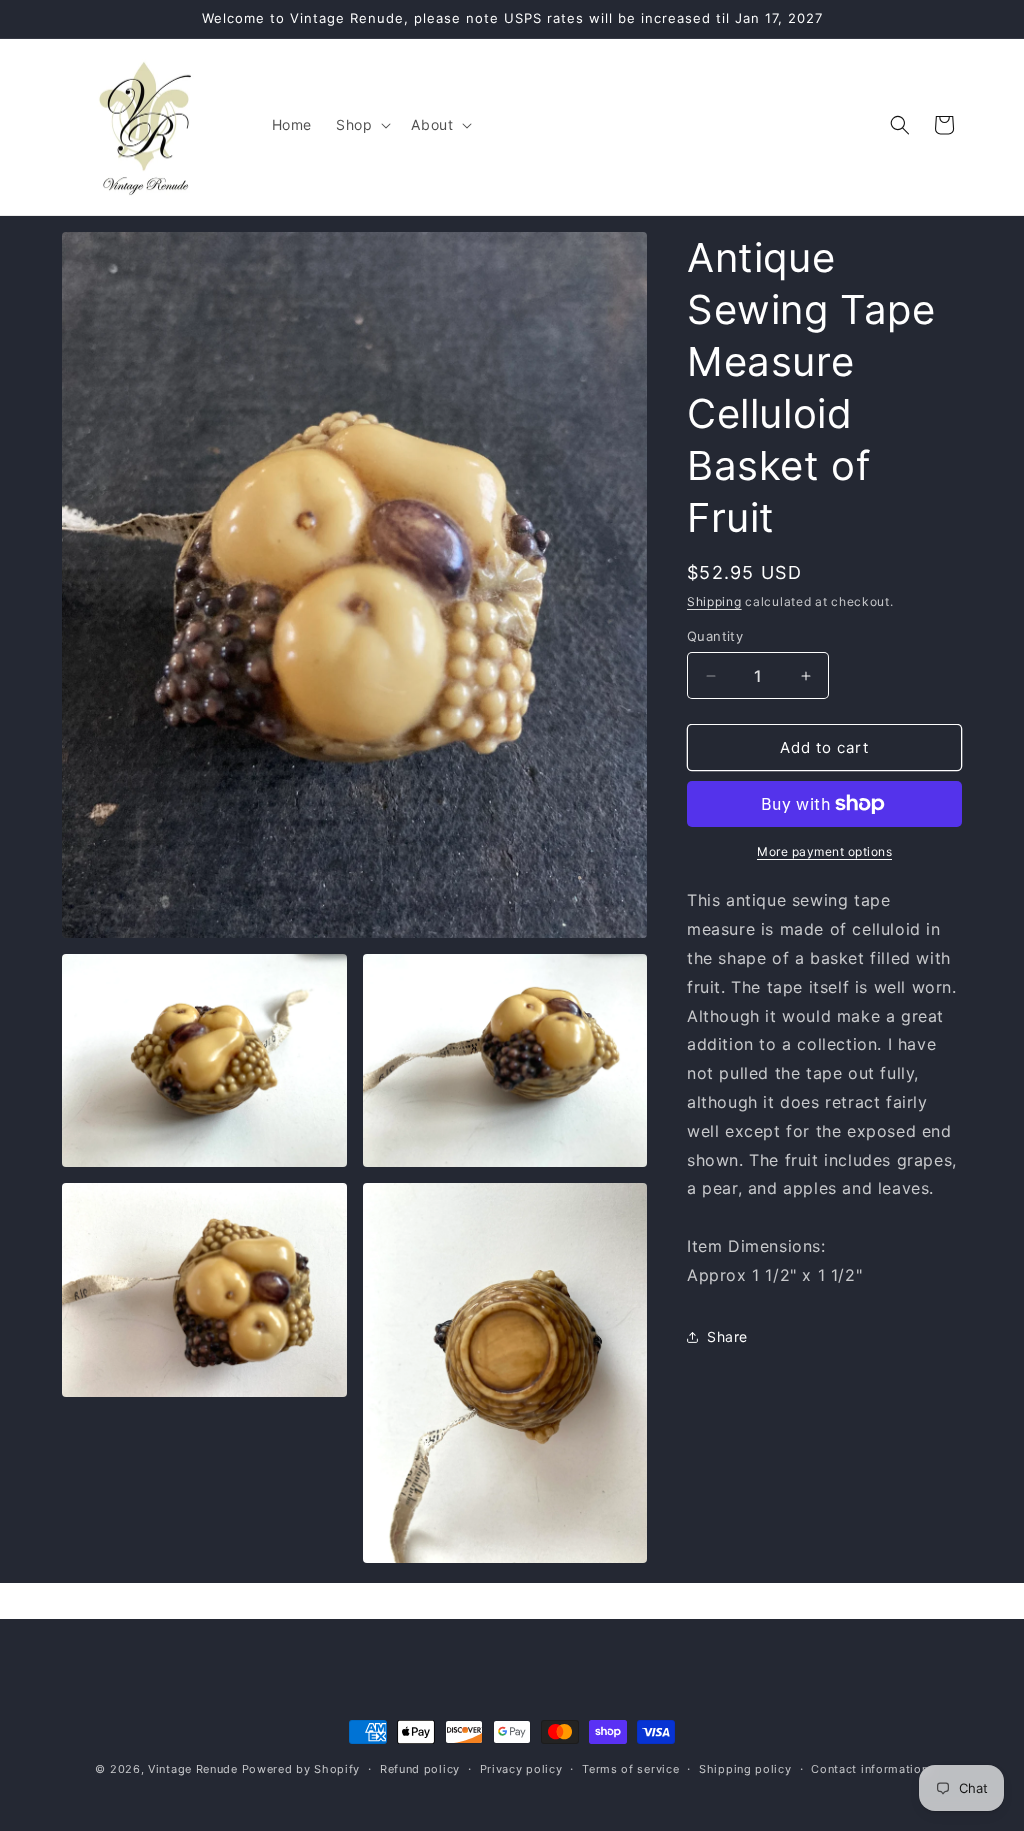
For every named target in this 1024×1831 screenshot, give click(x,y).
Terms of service (630, 1769)
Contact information (869, 1769)
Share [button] (727, 1336)
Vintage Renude (193, 1769)
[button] (361, 125)
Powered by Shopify (301, 1769)
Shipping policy (745, 1769)
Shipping (714, 601)
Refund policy (420, 1769)
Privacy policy (521, 1769)
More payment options (824, 851)
